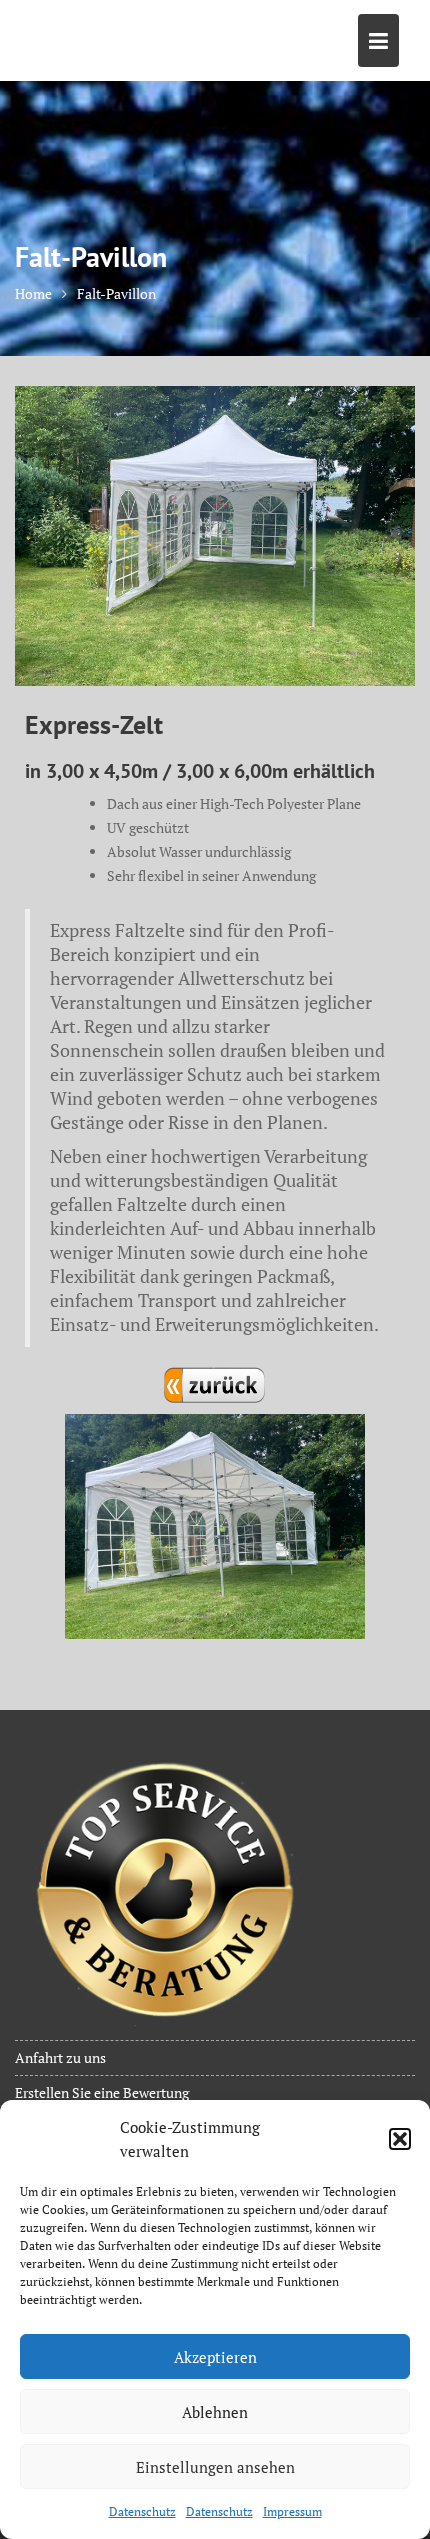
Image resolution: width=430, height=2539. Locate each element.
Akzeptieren (215, 2357)
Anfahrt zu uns (60, 2057)
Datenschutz (142, 2511)
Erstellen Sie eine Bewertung (102, 2092)
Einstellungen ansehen (215, 2467)
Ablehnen (215, 2412)
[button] (400, 2139)
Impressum (292, 2511)
